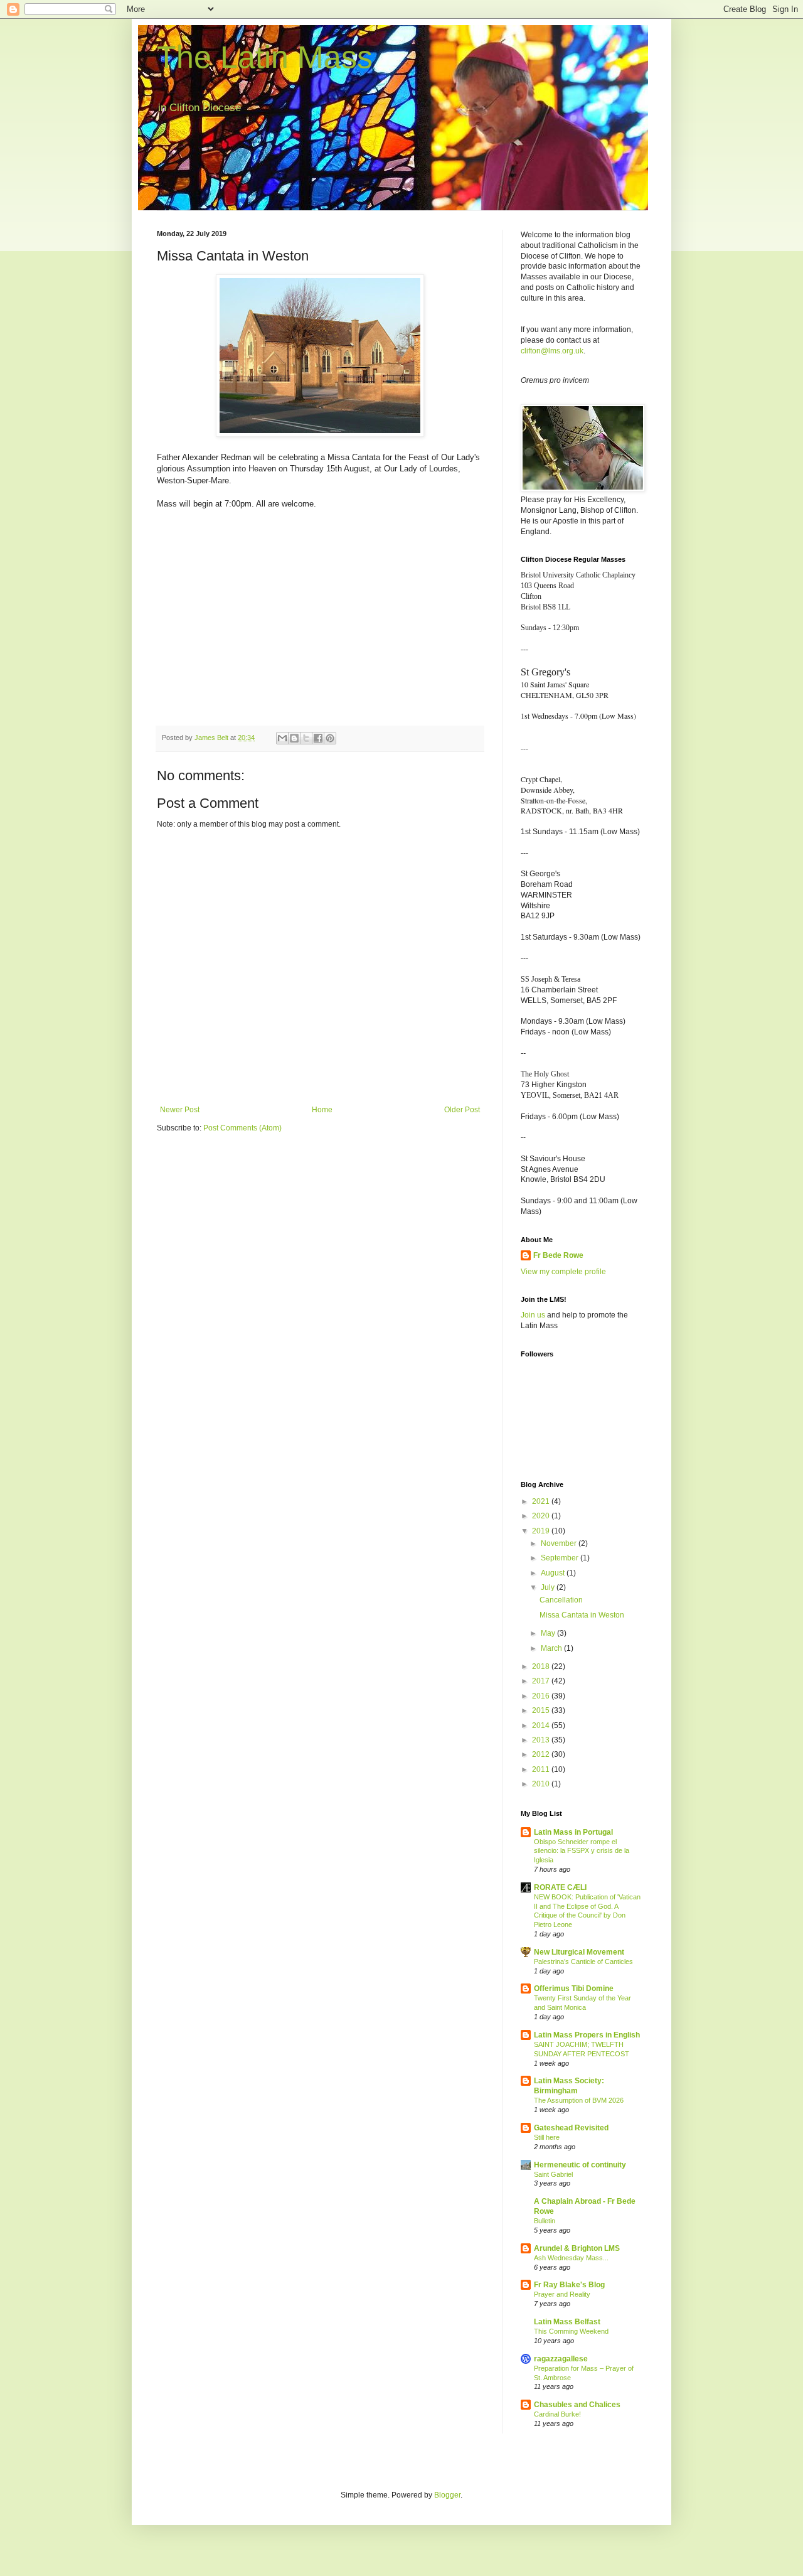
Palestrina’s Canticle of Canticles (583, 1962)
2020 (542, 1516)
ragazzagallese (561, 2359)
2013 (542, 1740)
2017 (542, 1681)
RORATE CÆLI (560, 1887)
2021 (542, 1501)
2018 (542, 1666)
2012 (542, 1754)
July (549, 1587)
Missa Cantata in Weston (582, 1615)
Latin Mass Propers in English (587, 2035)
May (549, 1633)
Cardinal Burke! (557, 2414)
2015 (542, 1710)
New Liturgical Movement (579, 1952)
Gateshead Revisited (571, 2128)
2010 (542, 1784)
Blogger (447, 2495)
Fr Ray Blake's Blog (569, 2285)
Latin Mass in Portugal (573, 1832)
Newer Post (180, 1110)
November (560, 1543)
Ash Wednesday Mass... (571, 2258)
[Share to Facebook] (318, 738)
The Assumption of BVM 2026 (579, 2100)
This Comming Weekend (571, 2331)
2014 (542, 1725)
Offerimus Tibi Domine (574, 1988)
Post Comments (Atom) (242, 1128)
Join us (533, 1315)
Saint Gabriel (553, 2174)
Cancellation (561, 1600)
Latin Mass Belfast (567, 2322)
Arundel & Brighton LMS (577, 2248)
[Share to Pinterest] (330, 738)
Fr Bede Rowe (558, 1255)
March (552, 1648)
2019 (542, 1531)
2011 (542, 1769)
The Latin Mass (265, 57)
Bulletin (545, 2221)
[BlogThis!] (294, 738)
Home (322, 1110)
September (561, 1558)
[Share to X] (306, 738)
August (554, 1573)
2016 (542, 1696)
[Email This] (282, 738)
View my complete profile (563, 1272)
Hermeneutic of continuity (580, 2165)
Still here (547, 2137)
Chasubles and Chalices (577, 2405)
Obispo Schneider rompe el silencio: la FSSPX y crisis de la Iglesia (582, 1851)
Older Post (462, 1110)
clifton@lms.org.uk (552, 351)
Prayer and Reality (562, 2294)
